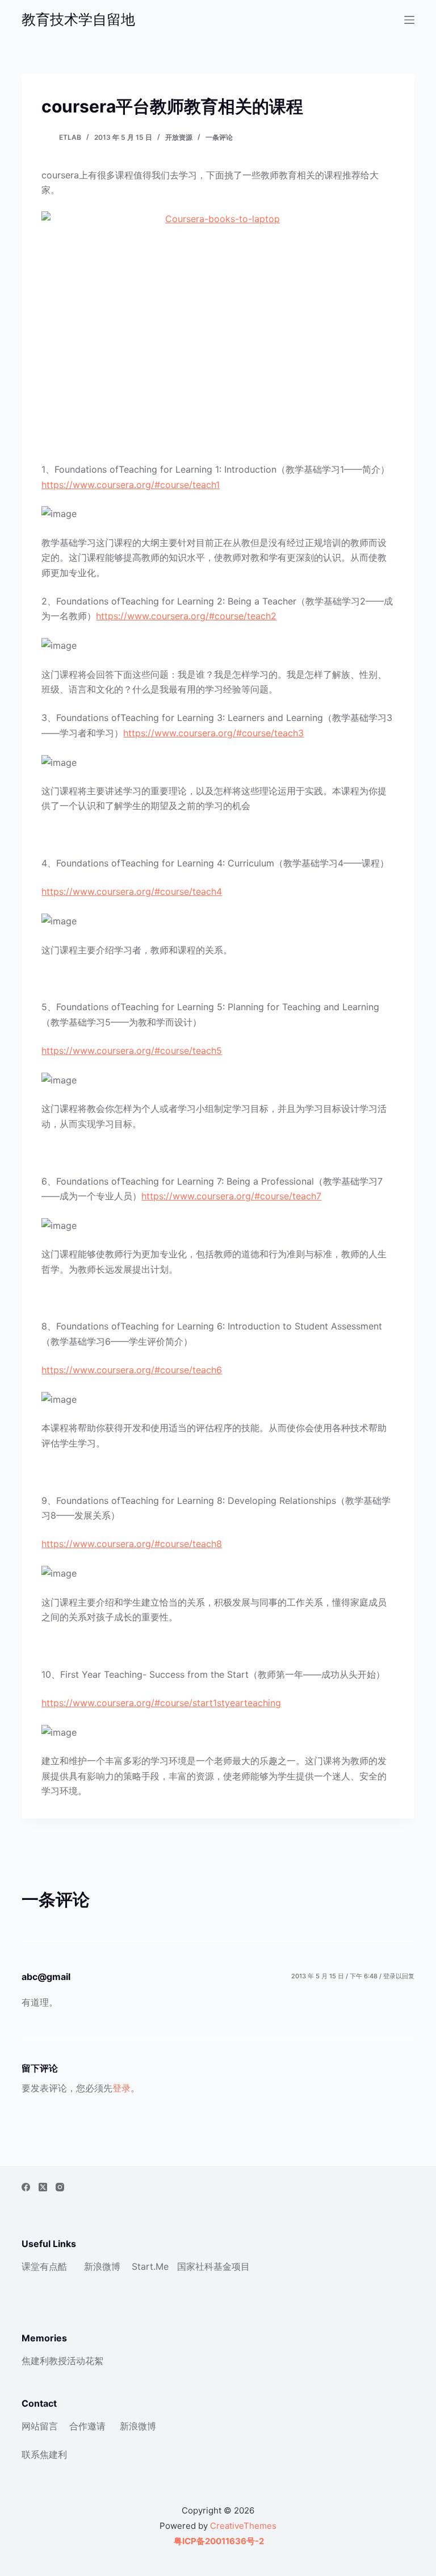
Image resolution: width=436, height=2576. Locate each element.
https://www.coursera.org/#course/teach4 (132, 891)
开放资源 (179, 137)
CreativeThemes (243, 2526)
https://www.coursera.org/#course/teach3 (213, 733)
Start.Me (150, 2266)
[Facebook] (26, 2187)
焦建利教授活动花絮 (62, 2361)
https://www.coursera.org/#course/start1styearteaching (161, 1703)
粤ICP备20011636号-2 (218, 2541)
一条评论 (219, 137)
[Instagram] (60, 2187)
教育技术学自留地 (78, 19)
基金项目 (232, 2266)
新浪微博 (102, 2266)
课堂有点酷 (44, 2266)
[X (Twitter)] (43, 2187)
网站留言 (40, 2426)
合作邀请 (87, 2426)
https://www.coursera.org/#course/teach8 (132, 1544)
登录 (121, 2088)
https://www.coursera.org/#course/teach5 (132, 1051)
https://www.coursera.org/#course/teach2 (186, 616)
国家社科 (195, 2266)
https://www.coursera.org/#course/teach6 (132, 1370)
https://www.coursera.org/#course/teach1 (131, 485)
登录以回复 (399, 1976)
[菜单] (409, 20)
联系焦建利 (44, 2454)
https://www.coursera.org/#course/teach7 (231, 1196)
